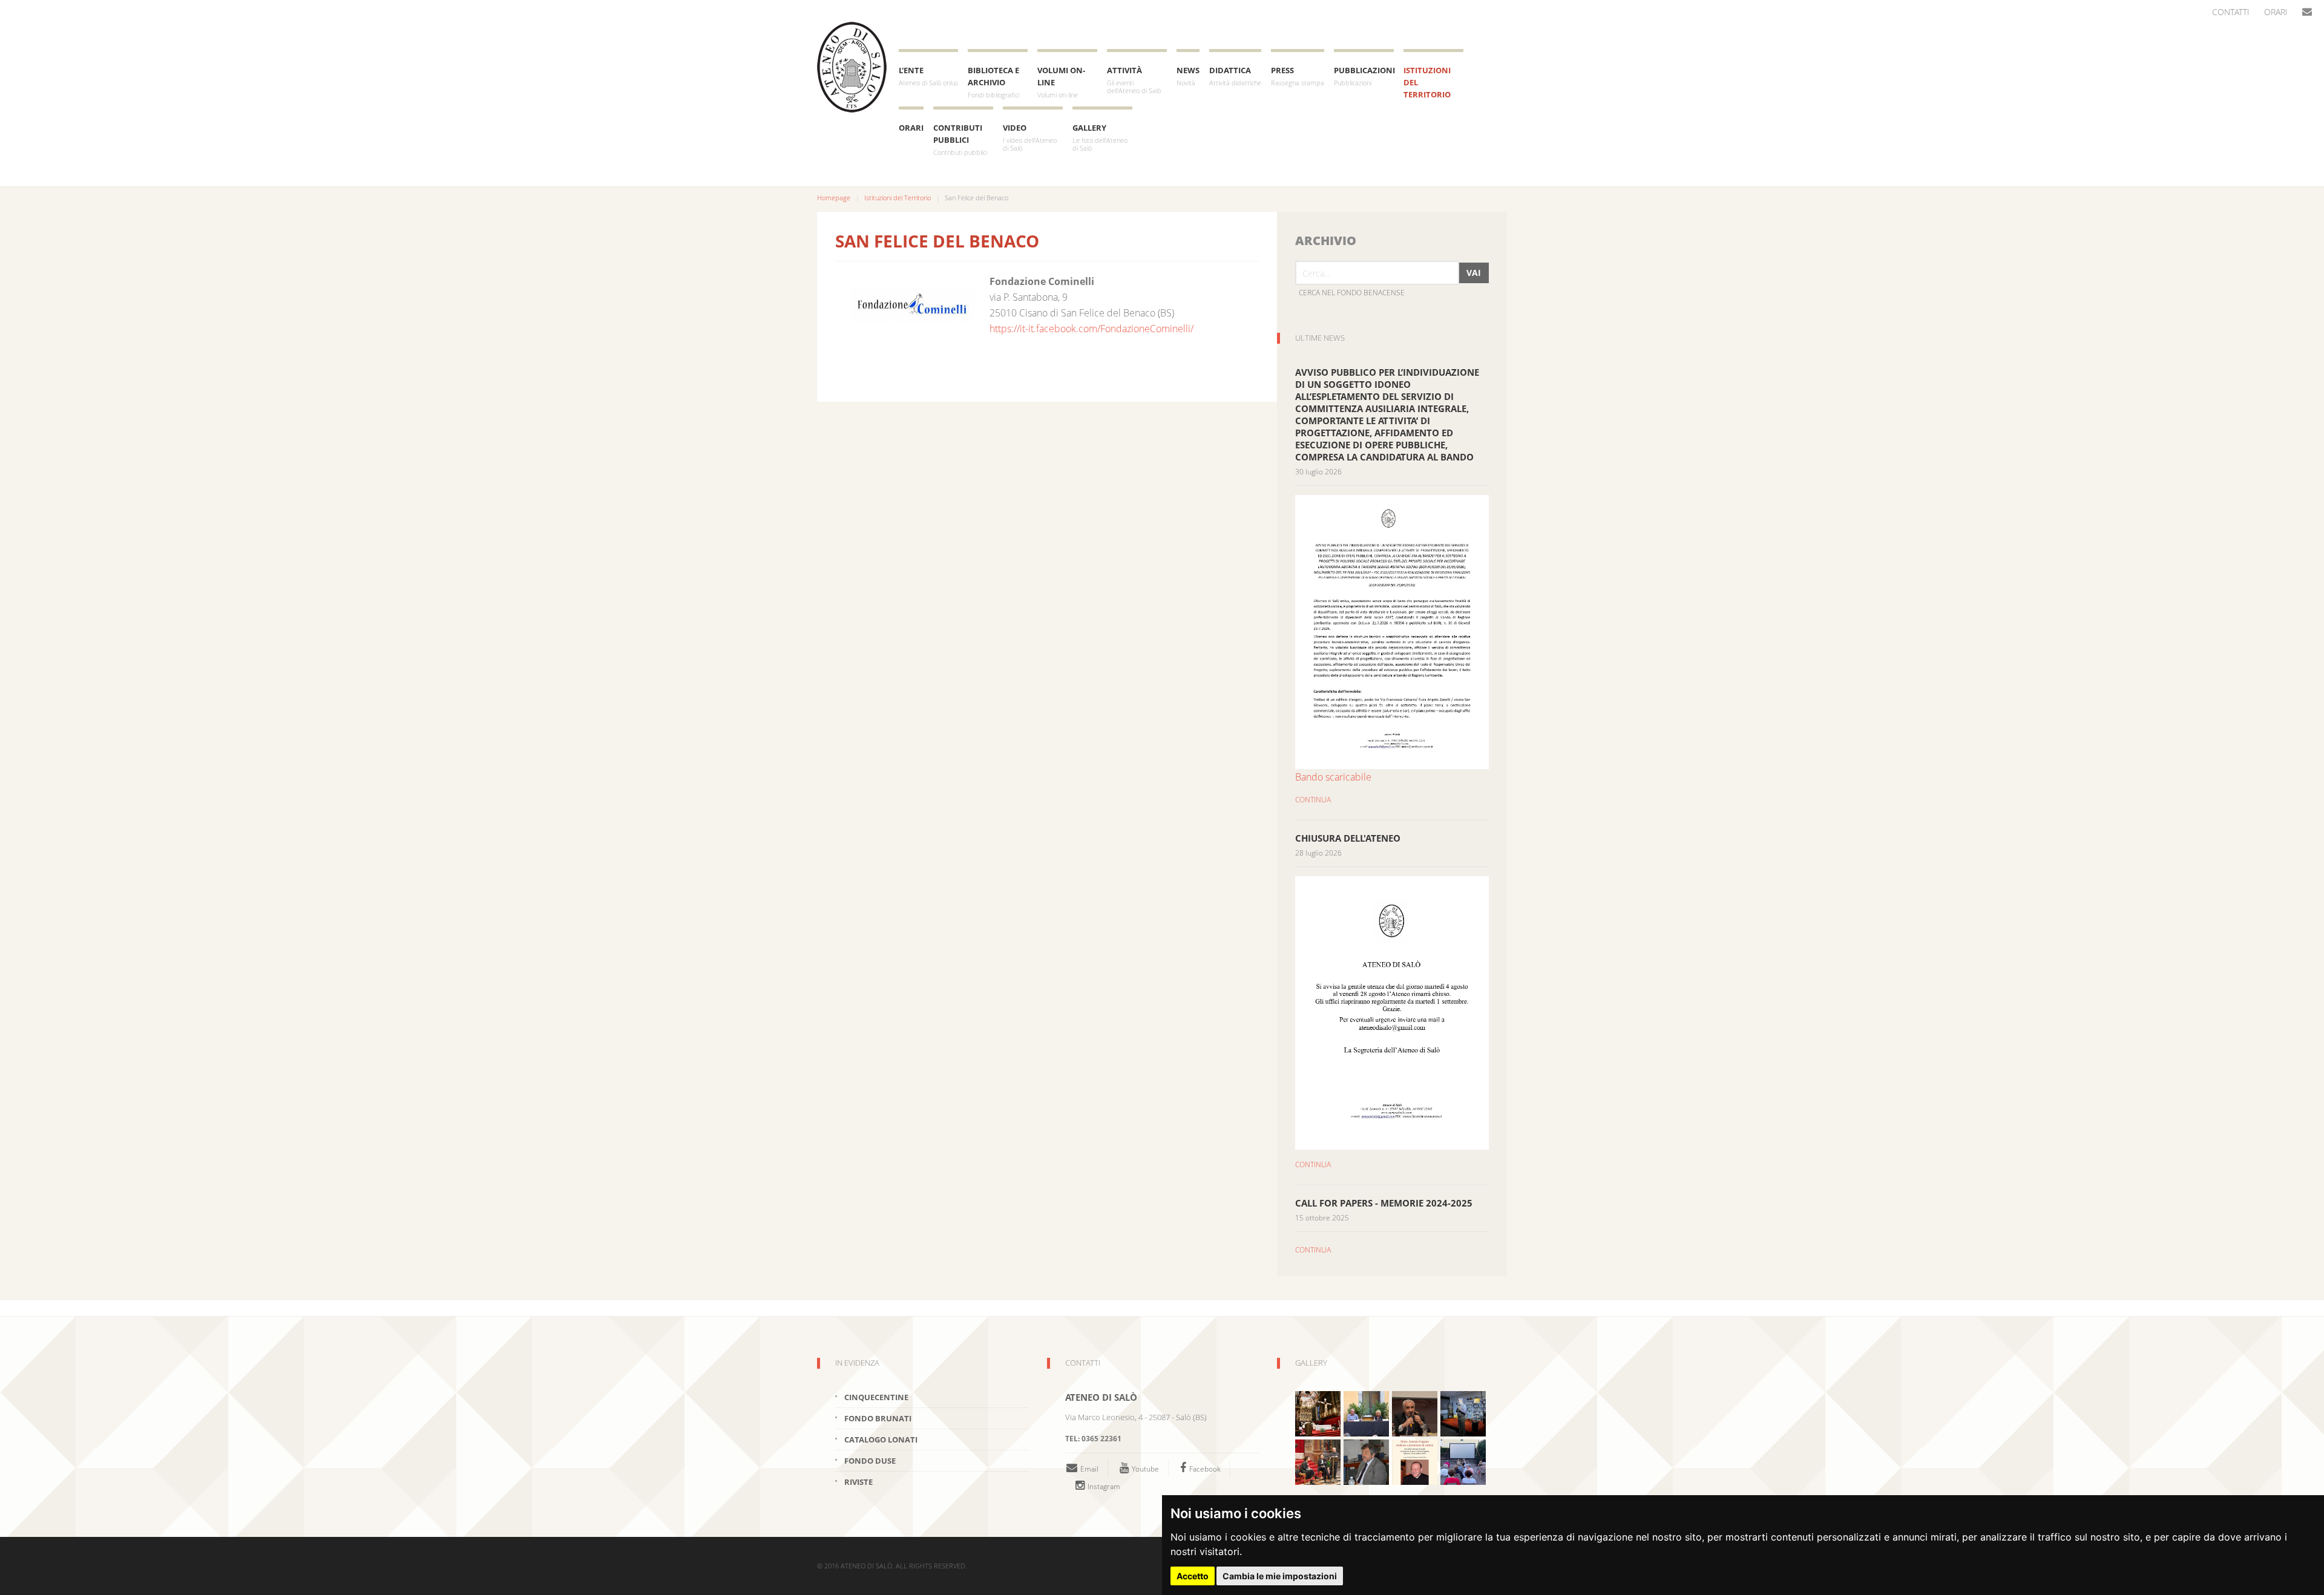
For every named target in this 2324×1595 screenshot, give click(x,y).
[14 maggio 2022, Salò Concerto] (1318, 1413)
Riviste (858, 1482)
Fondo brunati (878, 1418)
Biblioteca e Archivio (993, 82)
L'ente (928, 76)
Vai (1474, 273)
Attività (1134, 80)
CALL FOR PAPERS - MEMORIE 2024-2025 (1384, 1203)
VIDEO (1030, 137)
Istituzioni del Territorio (1427, 82)
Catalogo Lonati (881, 1439)
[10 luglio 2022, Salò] (1366, 1413)
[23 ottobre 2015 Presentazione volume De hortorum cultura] (1415, 1413)
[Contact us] (2307, 12)
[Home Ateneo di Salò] (852, 67)
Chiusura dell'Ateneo (1348, 838)
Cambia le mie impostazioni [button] (1280, 1576)
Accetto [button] (1193, 1576)
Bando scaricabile (1333, 777)
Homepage (834, 198)
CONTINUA (1313, 800)
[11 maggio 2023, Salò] (1463, 1413)
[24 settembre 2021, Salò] (1415, 1461)
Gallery (1100, 137)
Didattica (1235, 76)
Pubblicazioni (1364, 76)
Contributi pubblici (960, 139)
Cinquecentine (876, 1397)
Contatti (2231, 12)
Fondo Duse (870, 1461)
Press (1298, 76)
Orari (2276, 12)
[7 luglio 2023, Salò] (1463, 1461)
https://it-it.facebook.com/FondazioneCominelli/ (1091, 329)
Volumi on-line (1061, 82)
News (1188, 76)
